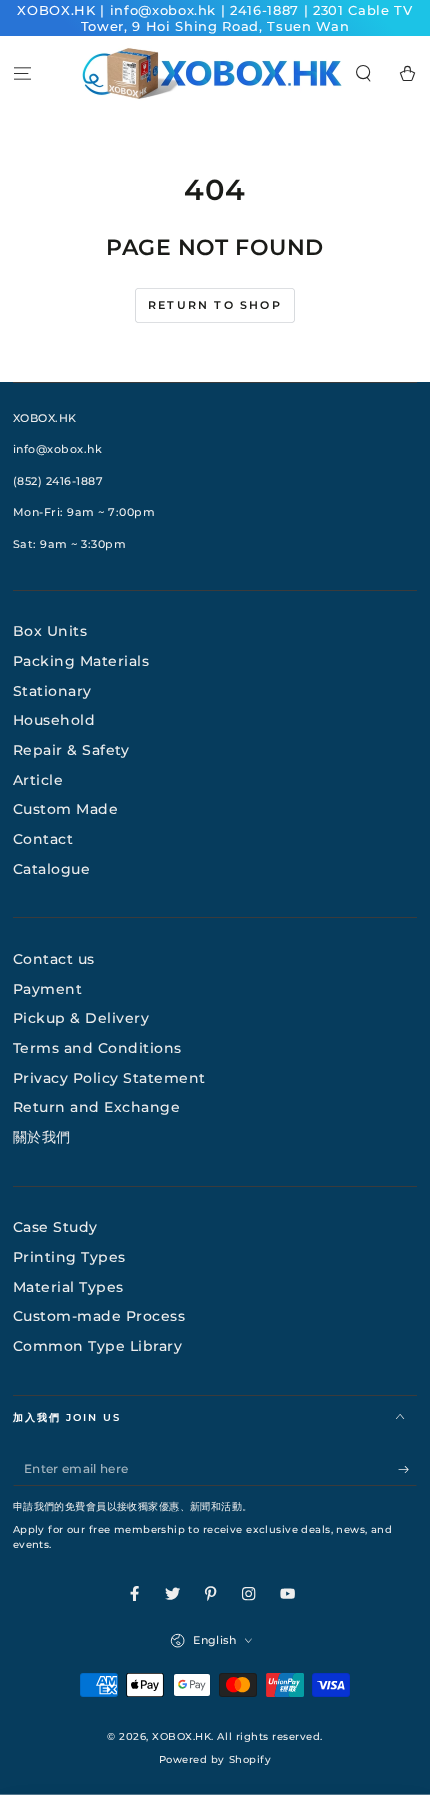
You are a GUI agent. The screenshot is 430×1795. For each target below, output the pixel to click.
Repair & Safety (71, 750)
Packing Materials (81, 661)
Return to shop (215, 305)
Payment (48, 989)
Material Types (68, 1287)
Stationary (52, 691)
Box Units (50, 631)
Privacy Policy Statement (109, 1078)
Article (38, 780)
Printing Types (69, 1257)
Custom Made (66, 809)
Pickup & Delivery (81, 1018)
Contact (43, 839)
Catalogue (52, 869)
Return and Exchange (97, 1107)
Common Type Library (98, 1346)
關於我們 (42, 1137)
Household (54, 720)
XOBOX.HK (181, 1736)
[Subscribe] (408, 1469)
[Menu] (22, 73)
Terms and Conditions (97, 1048)
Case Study (55, 1227)
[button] (364, 73)
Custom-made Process (99, 1316)
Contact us (54, 959)
